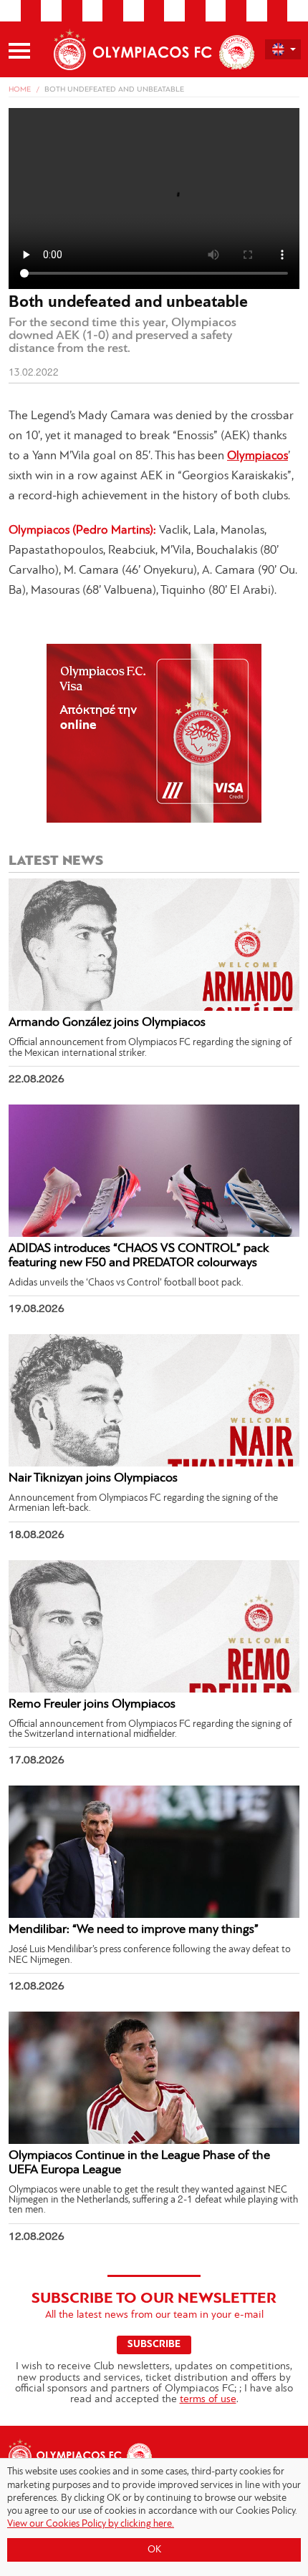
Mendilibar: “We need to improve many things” (134, 1930)
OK (154, 2550)
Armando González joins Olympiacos (107, 1023)
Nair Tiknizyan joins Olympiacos (93, 1479)
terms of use (208, 2400)
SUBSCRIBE (154, 2345)
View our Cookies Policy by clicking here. (91, 2524)
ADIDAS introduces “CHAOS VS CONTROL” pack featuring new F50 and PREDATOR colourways (139, 1256)
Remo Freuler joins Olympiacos (92, 1705)
